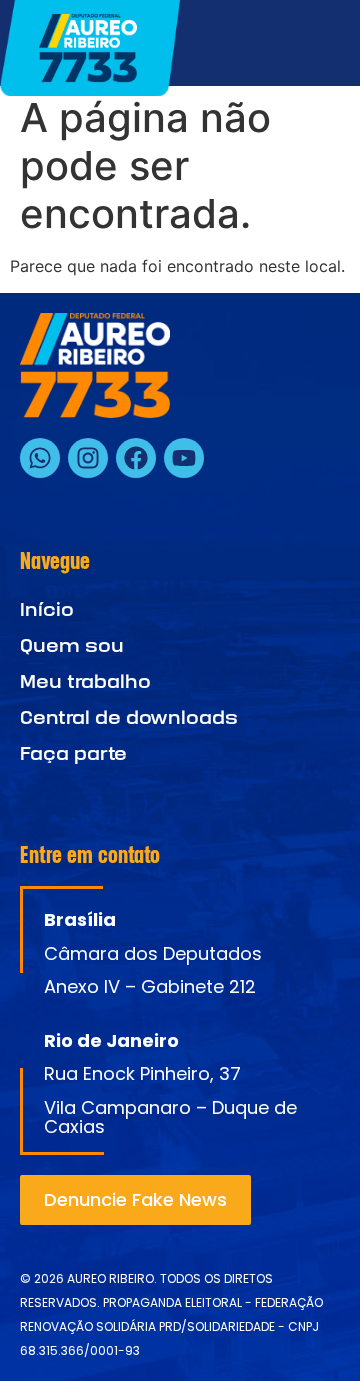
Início (47, 609)
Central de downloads (129, 717)
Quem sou (72, 645)
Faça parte (73, 753)
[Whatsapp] (40, 458)
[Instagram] (88, 458)
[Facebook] (136, 458)
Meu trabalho (85, 681)
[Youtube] (184, 458)
